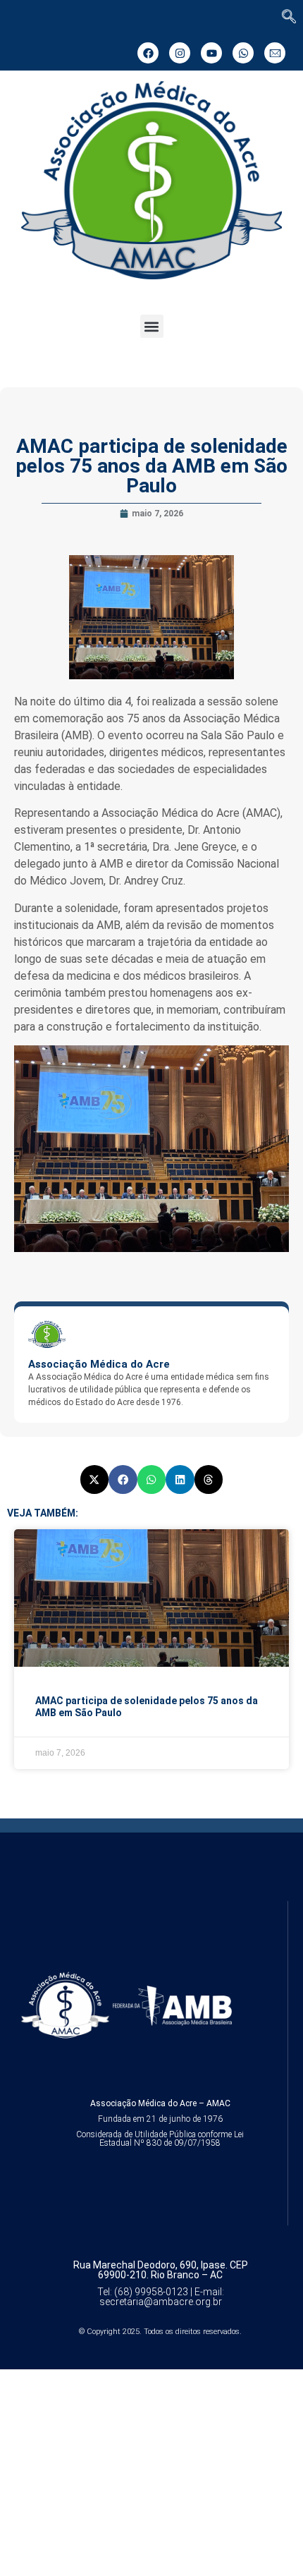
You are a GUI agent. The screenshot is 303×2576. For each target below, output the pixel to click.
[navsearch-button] (289, 18)
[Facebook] (148, 53)
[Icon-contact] (275, 53)
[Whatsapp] (243, 53)
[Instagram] (180, 53)
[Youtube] (211, 53)
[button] (152, 326)
